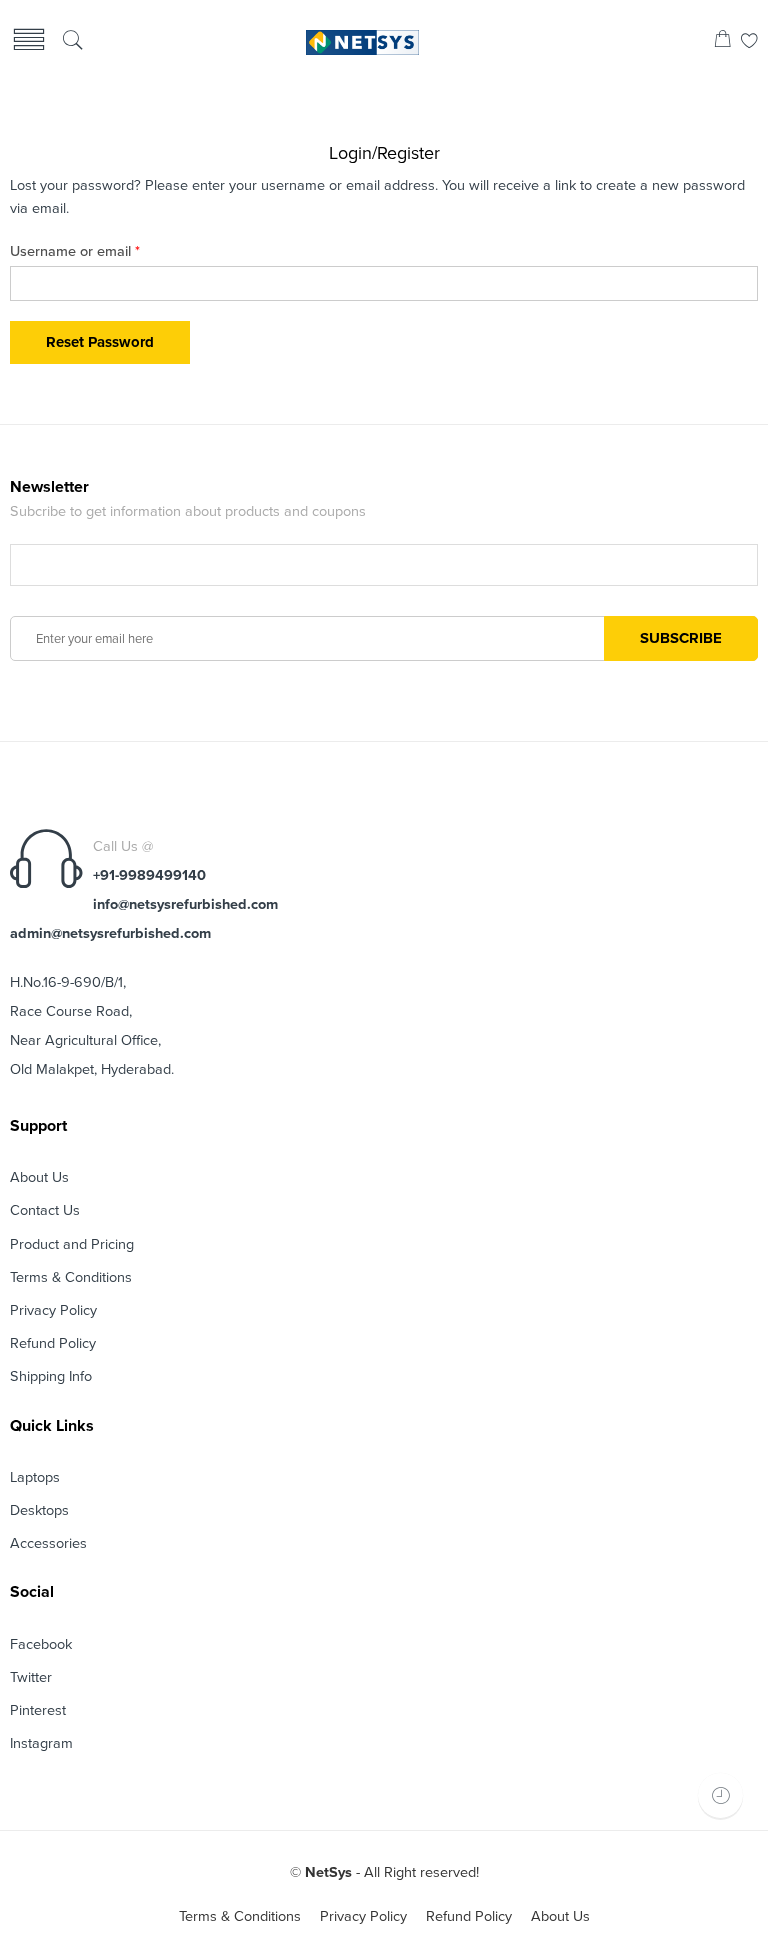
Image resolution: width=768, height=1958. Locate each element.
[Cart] (722, 42)
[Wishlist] (749, 42)
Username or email (75, 251)
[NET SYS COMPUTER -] (363, 42)
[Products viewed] (720, 1795)
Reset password (100, 342)
